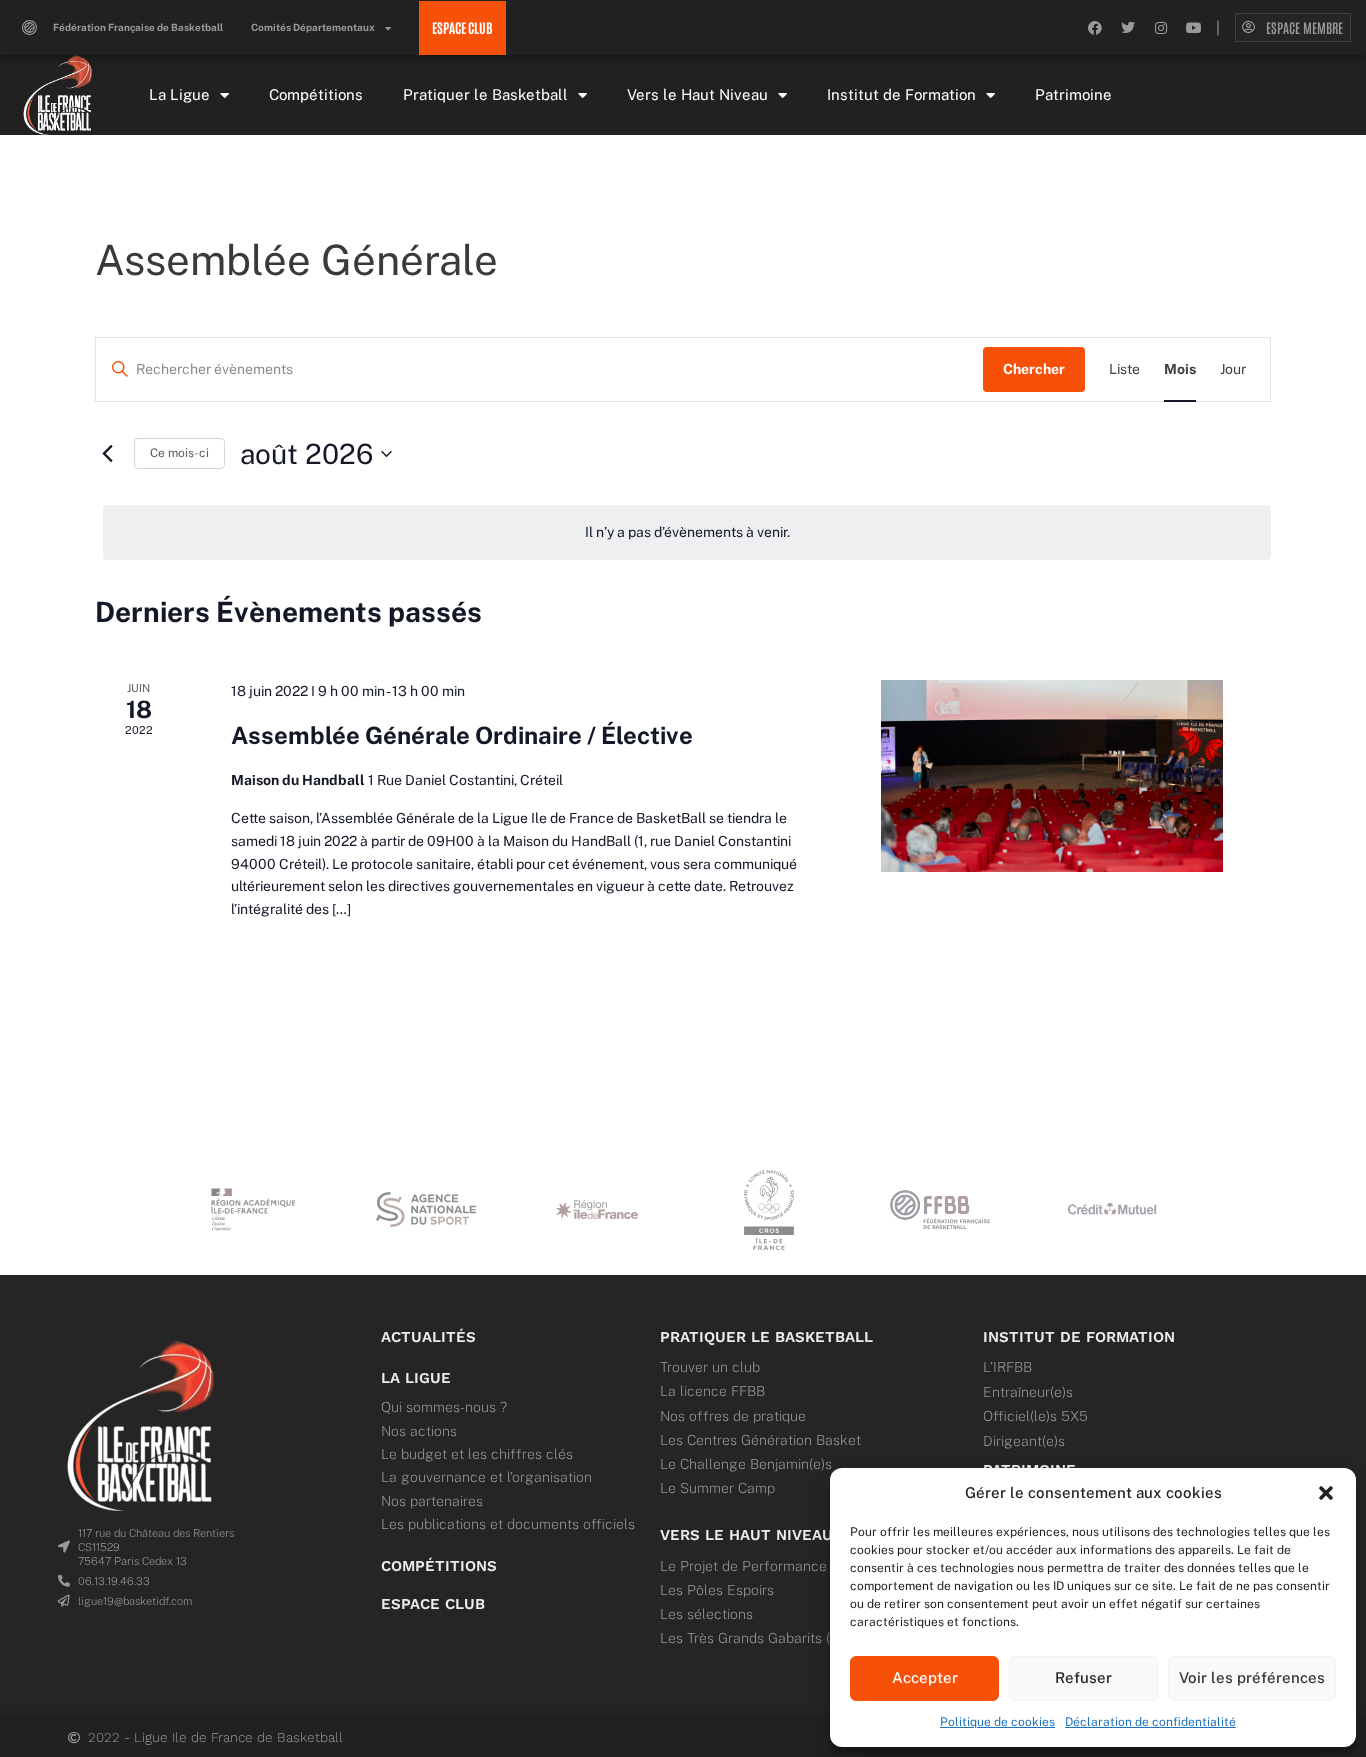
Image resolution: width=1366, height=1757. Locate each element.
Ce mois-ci (179, 453)
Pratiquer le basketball (766, 1337)
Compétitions (316, 94)
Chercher (1034, 369)
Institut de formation (1079, 1337)
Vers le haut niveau (746, 1535)
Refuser (1083, 1677)
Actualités (428, 1337)
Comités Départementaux (313, 27)
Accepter (925, 1677)
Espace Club (433, 1604)
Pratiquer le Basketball (485, 94)
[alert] (687, 532)
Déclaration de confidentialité (1150, 1722)
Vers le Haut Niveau (697, 94)
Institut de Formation (901, 94)
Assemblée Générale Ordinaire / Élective (462, 735)
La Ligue (179, 94)
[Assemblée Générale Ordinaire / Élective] (1052, 776)
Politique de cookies (997, 1722)
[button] (1326, 1493)
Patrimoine (1073, 94)
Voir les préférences (1252, 1677)
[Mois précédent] (107, 454)
